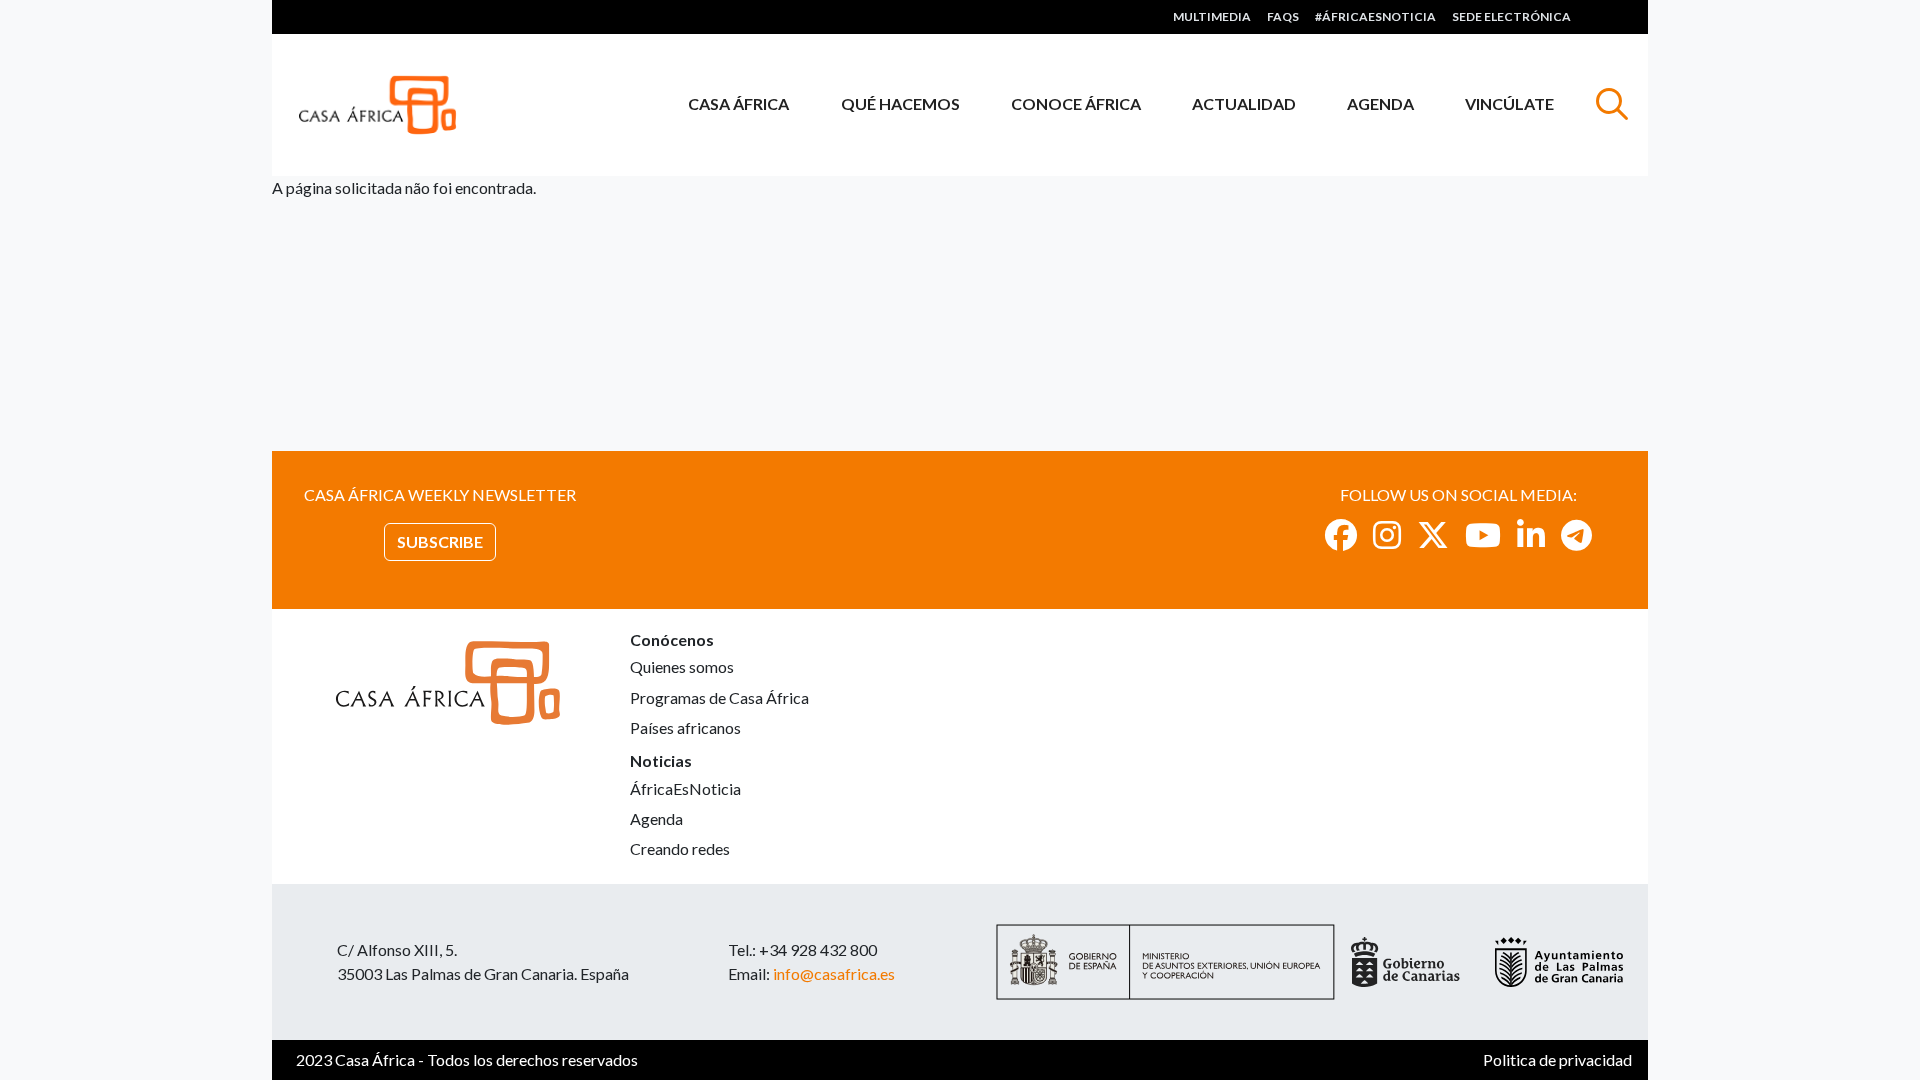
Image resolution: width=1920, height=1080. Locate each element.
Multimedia (1212, 16)
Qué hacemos (900, 103)
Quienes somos (682, 666)
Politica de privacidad (1557, 1059)
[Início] (385, 105)
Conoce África (1076, 103)
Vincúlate (1509, 103)
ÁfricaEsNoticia (685, 788)
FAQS (1283, 16)
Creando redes (680, 848)
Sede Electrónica (1511, 16)
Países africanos (685, 727)
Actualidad (1244, 103)
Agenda (1380, 103)
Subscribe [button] (440, 541)
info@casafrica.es (834, 973)
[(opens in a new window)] (1341, 534)
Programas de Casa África (719, 697)
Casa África (738, 103)
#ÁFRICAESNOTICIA (1375, 16)
